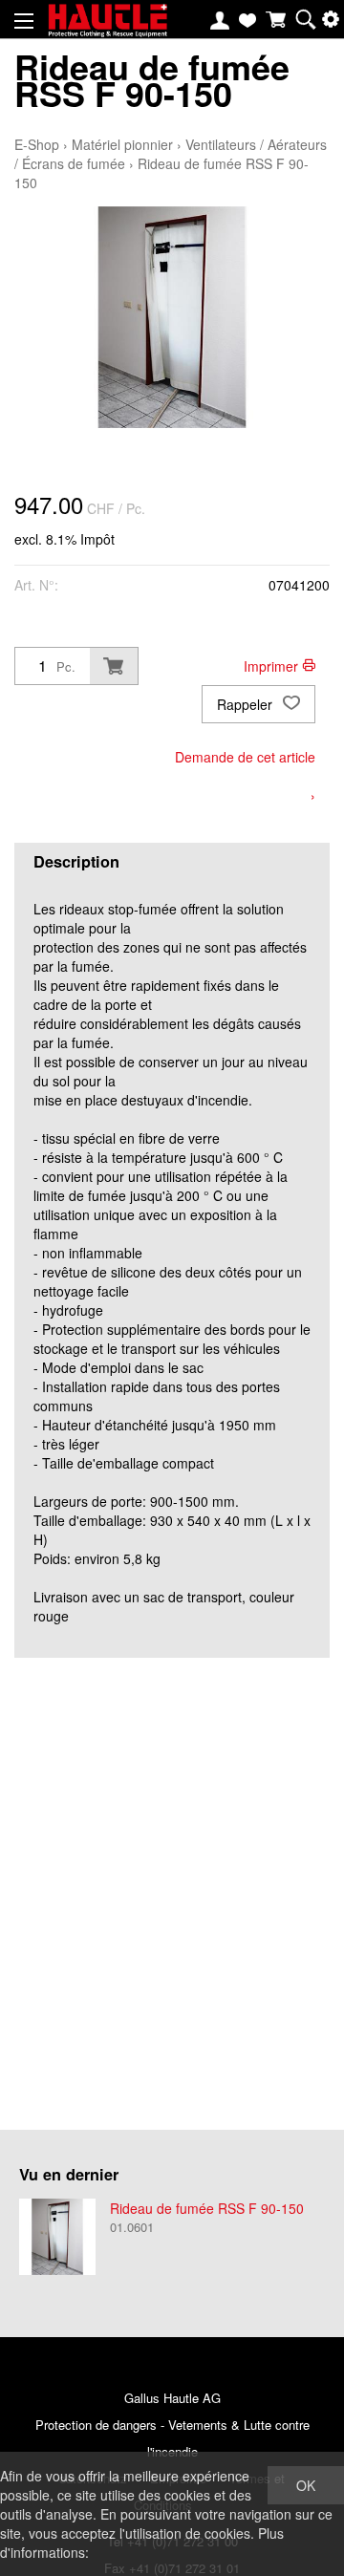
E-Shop (37, 144)
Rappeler (247, 704)
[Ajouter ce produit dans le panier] (114, 666)
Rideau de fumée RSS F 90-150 (207, 2208)
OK (306, 2485)
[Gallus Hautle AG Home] (107, 29)
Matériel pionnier (122, 144)
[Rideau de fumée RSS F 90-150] (57, 2237)
